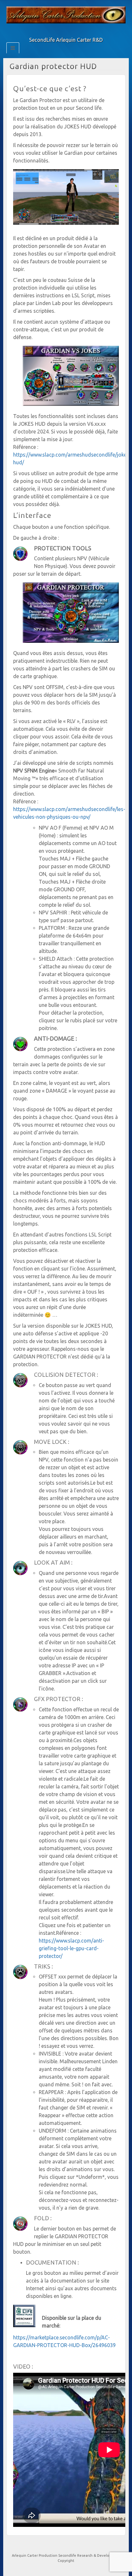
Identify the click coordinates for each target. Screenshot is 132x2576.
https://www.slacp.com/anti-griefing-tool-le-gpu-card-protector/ (71, 1948)
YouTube (70, 31)
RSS (79, 31)
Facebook (53, 31)
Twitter (62, 31)
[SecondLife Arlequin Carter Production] (66, 14)
